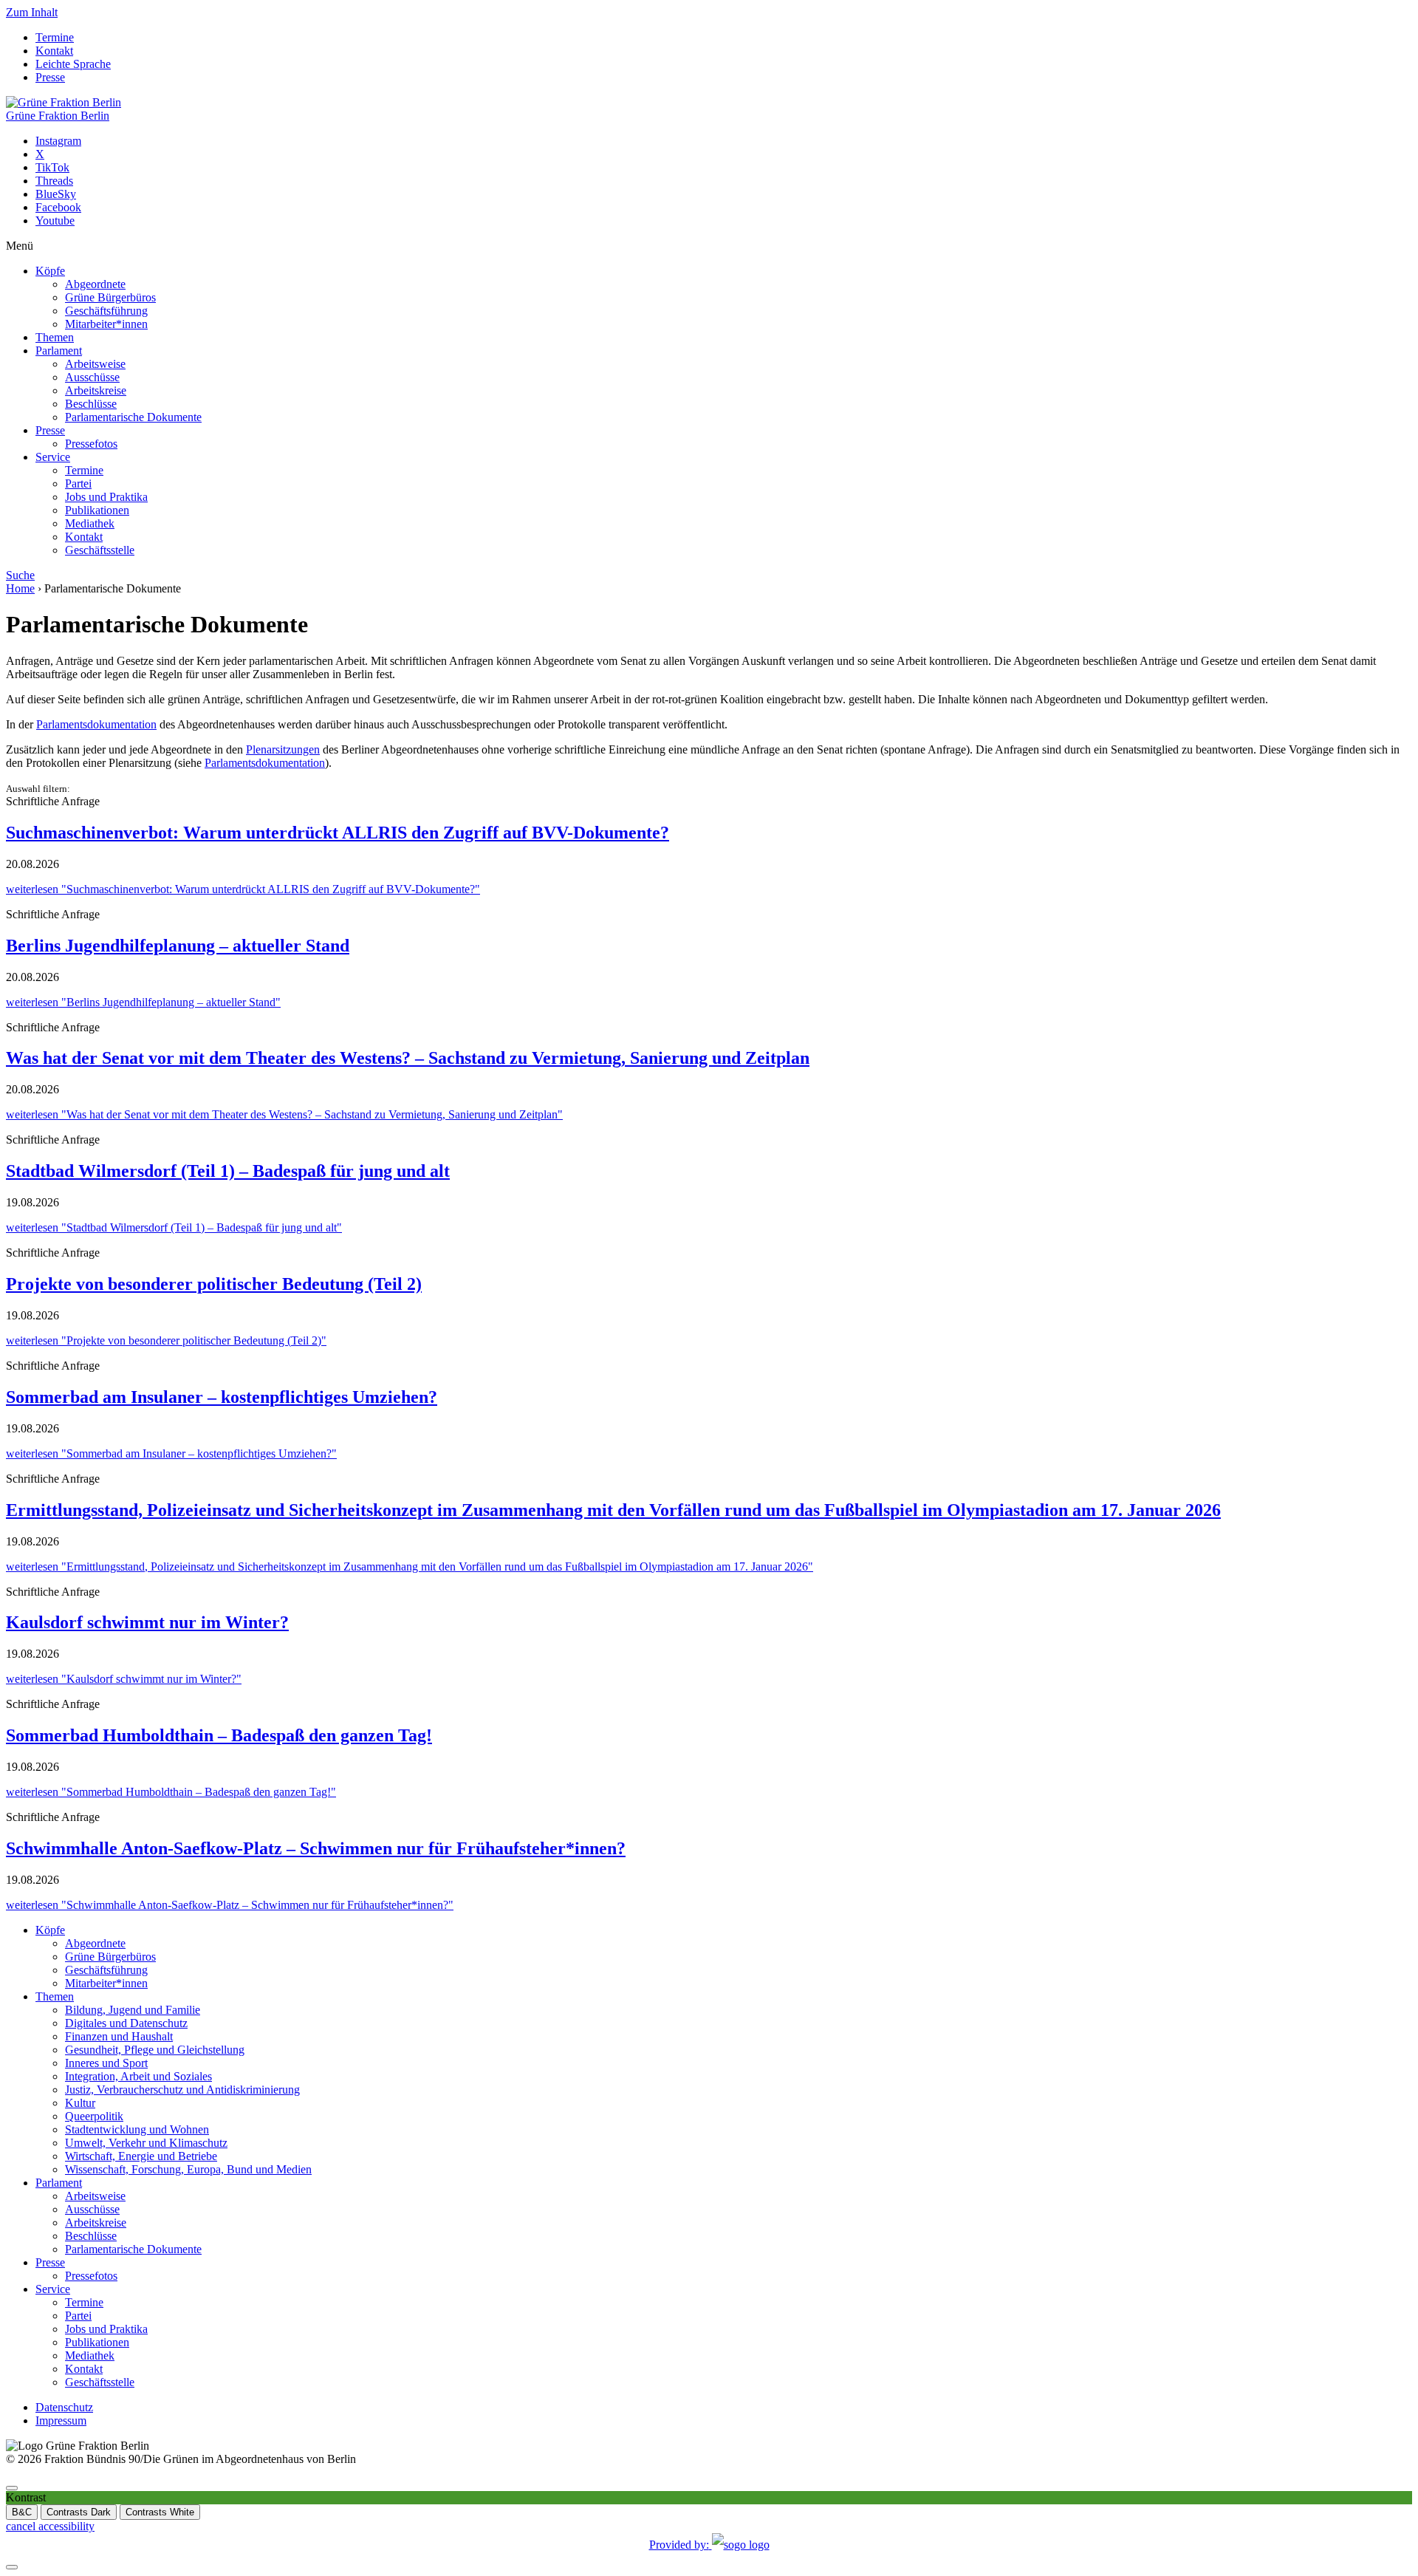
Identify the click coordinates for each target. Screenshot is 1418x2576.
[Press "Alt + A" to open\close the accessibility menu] (12, 2488)
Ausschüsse (92, 377)
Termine (55, 37)
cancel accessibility (50, 2526)
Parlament (59, 351)
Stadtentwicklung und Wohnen (137, 2129)
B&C (22, 2512)
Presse (50, 77)
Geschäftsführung (106, 311)
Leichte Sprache (73, 64)
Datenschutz (64, 2407)
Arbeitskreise (96, 390)
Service (53, 457)
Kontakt (54, 51)
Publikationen (97, 510)
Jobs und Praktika (106, 497)
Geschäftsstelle (100, 550)
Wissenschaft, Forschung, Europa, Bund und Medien (188, 2169)
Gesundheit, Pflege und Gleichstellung (155, 2050)
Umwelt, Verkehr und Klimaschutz (146, 2143)
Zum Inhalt (32, 12)
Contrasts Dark (79, 2512)
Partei (78, 484)
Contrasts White (160, 2512)
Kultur (80, 2103)
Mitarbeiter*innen (106, 324)
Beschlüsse (91, 404)
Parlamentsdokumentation (96, 724)
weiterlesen (243, 889)
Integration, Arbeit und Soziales (138, 2076)
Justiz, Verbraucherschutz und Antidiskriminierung (182, 2090)
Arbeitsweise (95, 364)
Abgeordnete (95, 284)
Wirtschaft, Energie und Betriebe (141, 2156)
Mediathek (90, 523)
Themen (55, 337)
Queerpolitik (94, 2116)
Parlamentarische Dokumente (133, 417)
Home (20, 588)
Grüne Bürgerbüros (110, 297)
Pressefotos (91, 444)
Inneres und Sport (106, 2063)
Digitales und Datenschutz (126, 2023)
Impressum (61, 2420)
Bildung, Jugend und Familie (133, 2010)
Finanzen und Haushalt (119, 2036)
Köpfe (50, 271)
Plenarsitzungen (283, 749)
